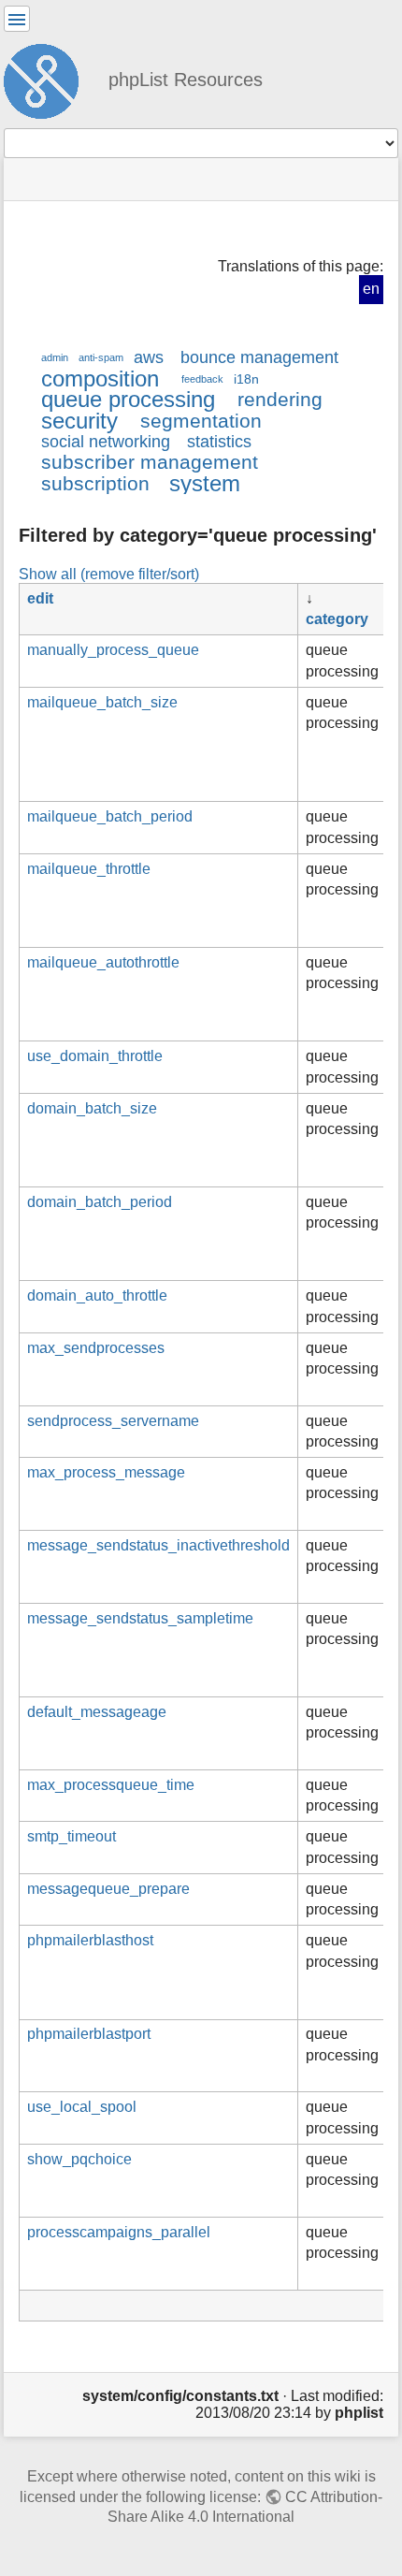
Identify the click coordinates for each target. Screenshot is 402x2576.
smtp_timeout (72, 1836)
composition (100, 378)
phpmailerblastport (89, 2034)
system (205, 483)
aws (149, 357)
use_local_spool (82, 2107)
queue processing (128, 399)
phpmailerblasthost (90, 1940)
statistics (219, 442)
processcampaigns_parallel (119, 2232)
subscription (95, 483)
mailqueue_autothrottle (103, 962)
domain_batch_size (92, 1108)
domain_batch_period (100, 1202)
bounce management (259, 357)
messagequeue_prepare (108, 1889)
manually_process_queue (113, 650)
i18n (246, 379)
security (79, 421)
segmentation (201, 421)
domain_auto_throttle (97, 1295)
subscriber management (150, 462)
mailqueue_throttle (89, 869)
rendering (280, 399)
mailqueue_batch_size (102, 702)
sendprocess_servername (113, 1421)
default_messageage (97, 1712)
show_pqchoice (79, 2159)
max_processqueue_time (111, 1785)
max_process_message (106, 1472)
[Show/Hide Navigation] (17, 19)
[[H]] (49, 79)
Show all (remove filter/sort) (109, 574)
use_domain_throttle (95, 1056)
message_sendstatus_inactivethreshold (158, 1545)
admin (55, 357)
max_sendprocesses (96, 1348)
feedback (202, 379)
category (337, 619)
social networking (106, 442)
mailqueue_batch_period (110, 816)
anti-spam (101, 357)
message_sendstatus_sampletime (140, 1618)
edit (40, 598)
